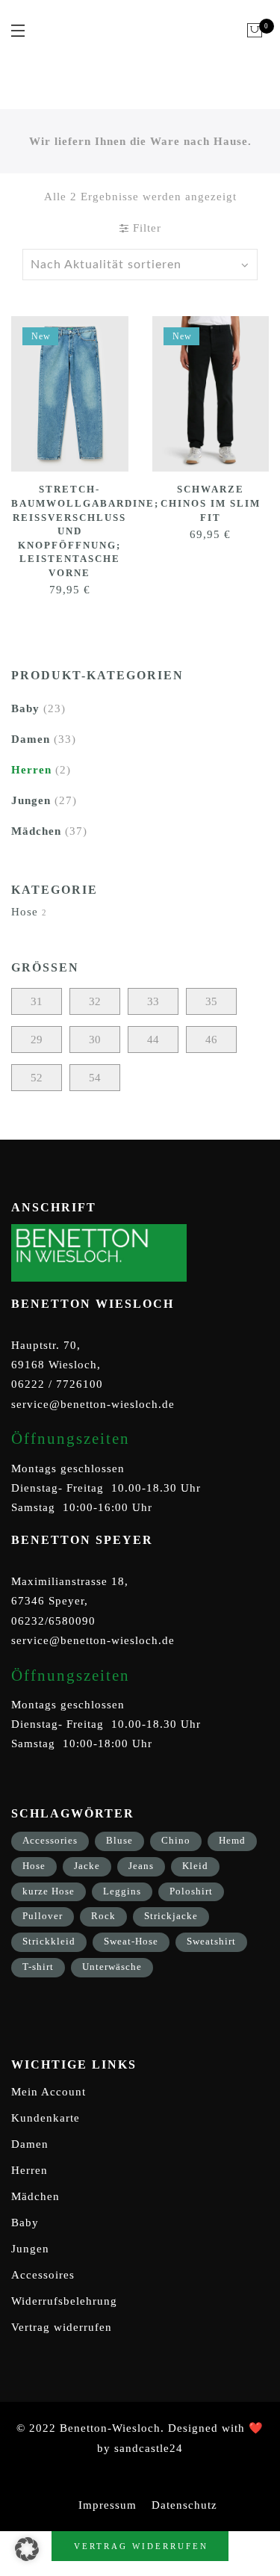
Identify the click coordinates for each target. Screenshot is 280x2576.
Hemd (232, 1840)
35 (211, 1001)
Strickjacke (171, 1916)
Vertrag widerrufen (62, 2327)
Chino (176, 1840)
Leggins (122, 1891)
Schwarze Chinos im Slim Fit (211, 503)
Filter (145, 228)
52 (37, 1078)
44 (153, 1040)
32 (95, 1001)
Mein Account (49, 2092)
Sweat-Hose (131, 1941)
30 (95, 1040)
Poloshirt (191, 1891)
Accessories (50, 1840)
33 (153, 1001)
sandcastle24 (149, 2448)
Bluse (119, 1840)
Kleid (195, 1866)
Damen (31, 739)
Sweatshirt (211, 1941)
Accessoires (43, 2275)
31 (37, 1001)
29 (37, 1040)
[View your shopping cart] (255, 31)
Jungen (31, 800)
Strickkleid (49, 1941)
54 (95, 1078)
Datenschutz (184, 2505)
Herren (31, 770)
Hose (25, 912)
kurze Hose (49, 1891)
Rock (103, 1916)
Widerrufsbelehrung (64, 2301)
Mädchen (36, 831)
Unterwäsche (112, 1967)
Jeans (141, 1866)
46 (211, 1040)
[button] (27, 2549)
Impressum (108, 2505)
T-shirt (38, 1967)
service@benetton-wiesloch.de (93, 1404)
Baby (25, 708)
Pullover (43, 1916)
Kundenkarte (46, 2118)
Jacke (87, 1866)
